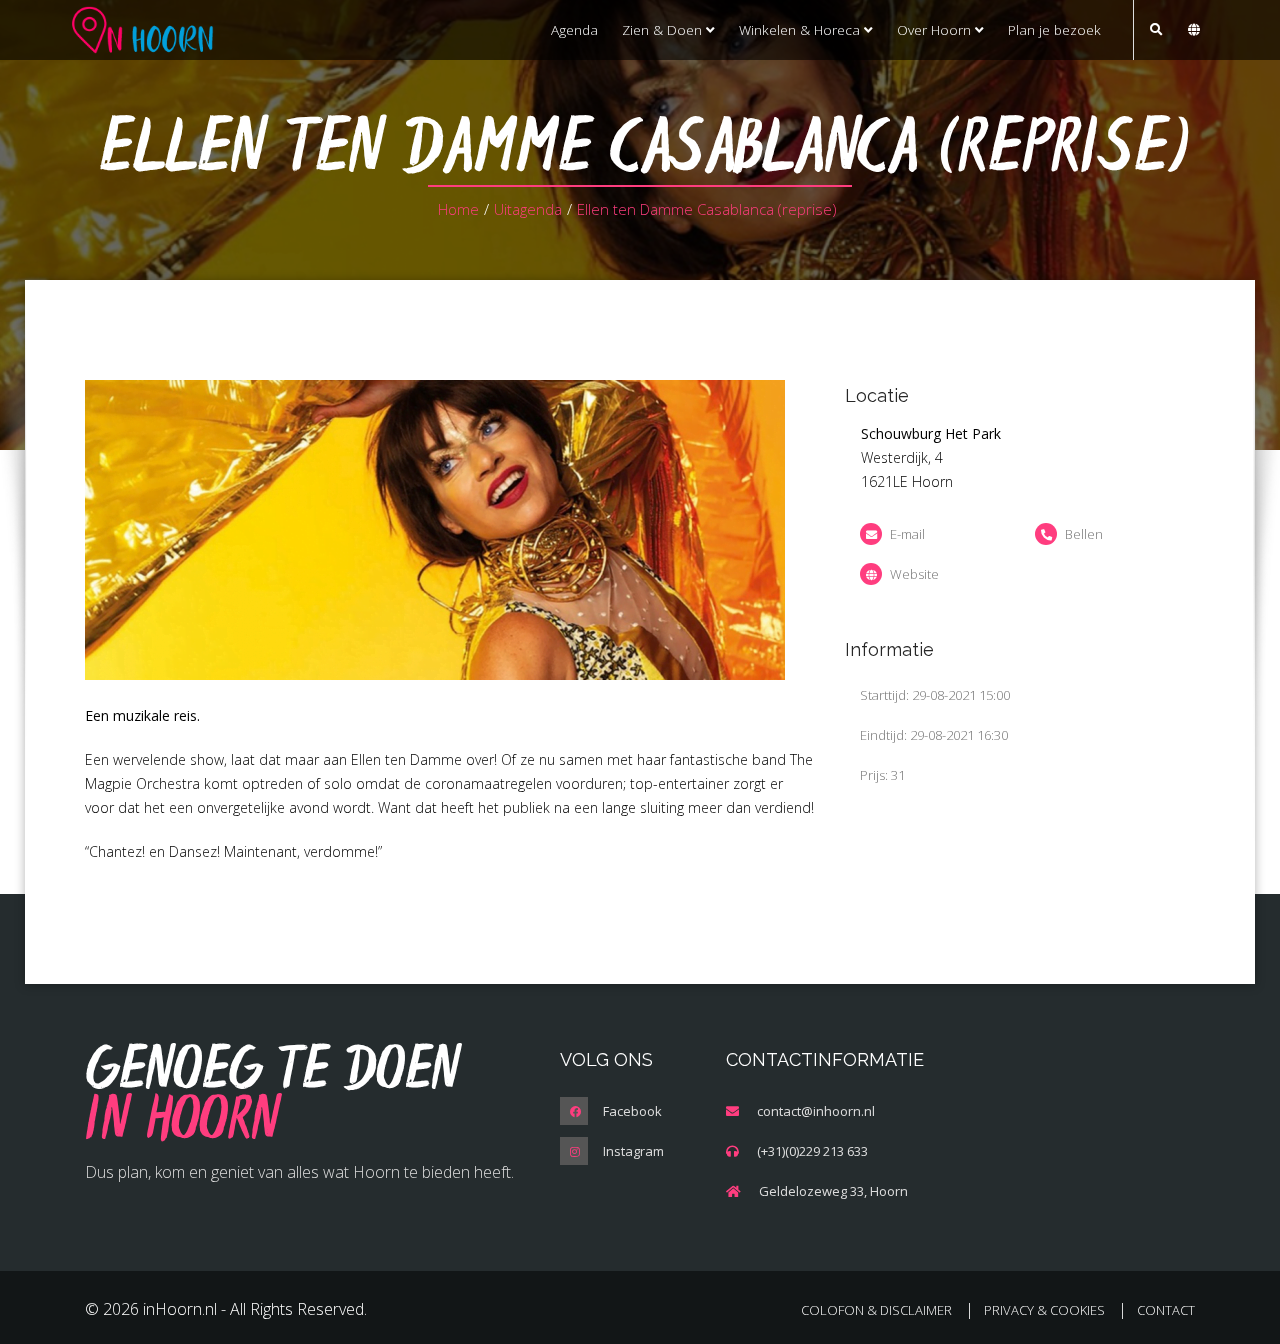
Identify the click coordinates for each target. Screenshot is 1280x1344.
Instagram (633, 1151)
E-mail (907, 534)
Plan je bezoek (1054, 29)
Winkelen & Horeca (801, 29)
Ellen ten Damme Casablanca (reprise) (707, 209)
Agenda (574, 29)
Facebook (632, 1111)
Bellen (1084, 534)
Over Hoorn (936, 29)
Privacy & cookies (1044, 1310)
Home (458, 209)
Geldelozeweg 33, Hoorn (833, 1191)
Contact (1166, 1310)
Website (914, 574)
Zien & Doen (664, 29)
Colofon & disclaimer (876, 1310)
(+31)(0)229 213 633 (812, 1151)
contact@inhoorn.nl (816, 1111)
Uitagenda (528, 209)
